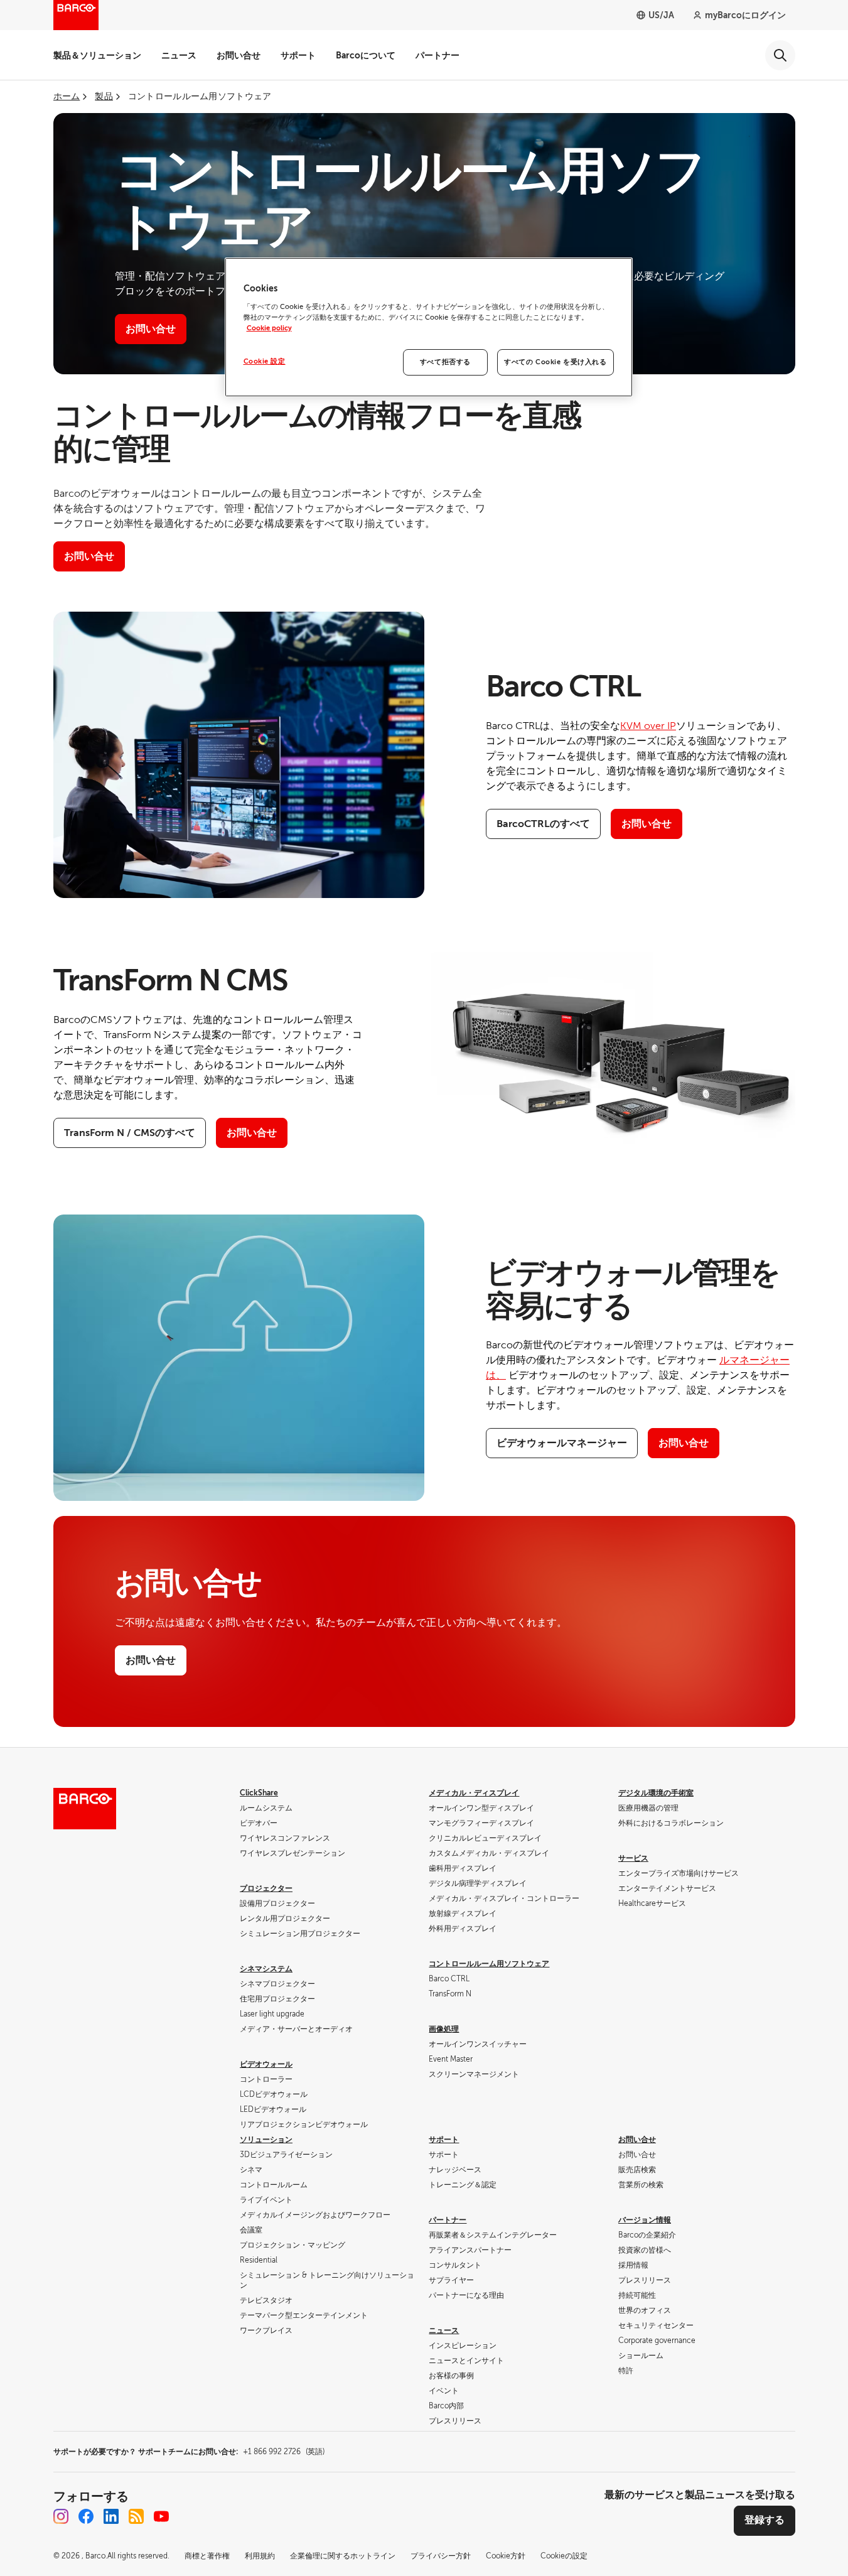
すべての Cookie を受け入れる (555, 362)
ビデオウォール (266, 2064)
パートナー (437, 55)
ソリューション (266, 2140)
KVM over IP (648, 726)
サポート (298, 55)
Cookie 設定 (265, 361)
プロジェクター (266, 1888)
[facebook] (86, 2516)
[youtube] (161, 2516)
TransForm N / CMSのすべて (130, 1133)
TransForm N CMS (170, 980)
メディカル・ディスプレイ (474, 1793)
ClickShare (259, 1793)
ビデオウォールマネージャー (562, 1443)
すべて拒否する (445, 362)
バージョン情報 (645, 2220)
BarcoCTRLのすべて (543, 824)
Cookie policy (269, 328)
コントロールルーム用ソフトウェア (489, 1964)
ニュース (179, 55)
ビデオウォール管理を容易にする (633, 1290)
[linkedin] (111, 2516)
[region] (429, 327)
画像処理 (444, 2029)
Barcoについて (366, 55)
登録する (765, 2520)
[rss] (136, 2516)
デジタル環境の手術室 (656, 1793)
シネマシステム (266, 1969)
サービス (633, 1858)
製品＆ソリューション (97, 55)
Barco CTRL (563, 686)
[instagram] (61, 2516)
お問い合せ (239, 55)
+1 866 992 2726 (284, 2452)
